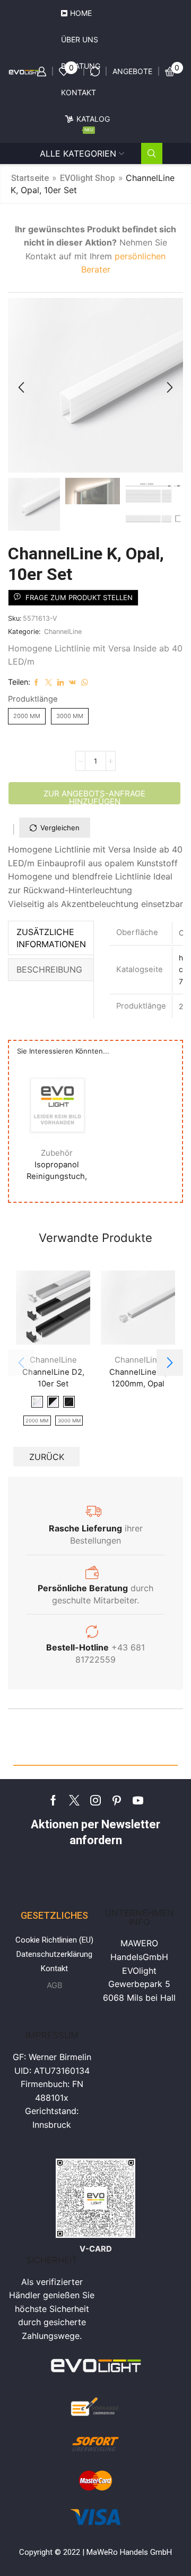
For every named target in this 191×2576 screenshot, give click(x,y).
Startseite (30, 178)
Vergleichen (60, 828)
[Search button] (152, 153)
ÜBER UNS (80, 39)
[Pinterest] (117, 1800)
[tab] (51, 938)
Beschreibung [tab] (49, 969)
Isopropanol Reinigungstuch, (57, 1171)
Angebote (132, 71)
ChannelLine (63, 632)
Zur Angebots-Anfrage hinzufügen (94, 797)
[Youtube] (138, 1800)
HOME (81, 13)
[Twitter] (74, 1800)
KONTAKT (79, 92)
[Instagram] (95, 1800)
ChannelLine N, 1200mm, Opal (138, 1377)
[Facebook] (53, 1800)
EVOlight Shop (88, 178)
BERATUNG (81, 66)
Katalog (93, 123)
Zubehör (57, 1152)
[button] (21, 388)
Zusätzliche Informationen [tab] (51, 938)
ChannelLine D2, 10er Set (53, 1377)
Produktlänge (33, 699)
